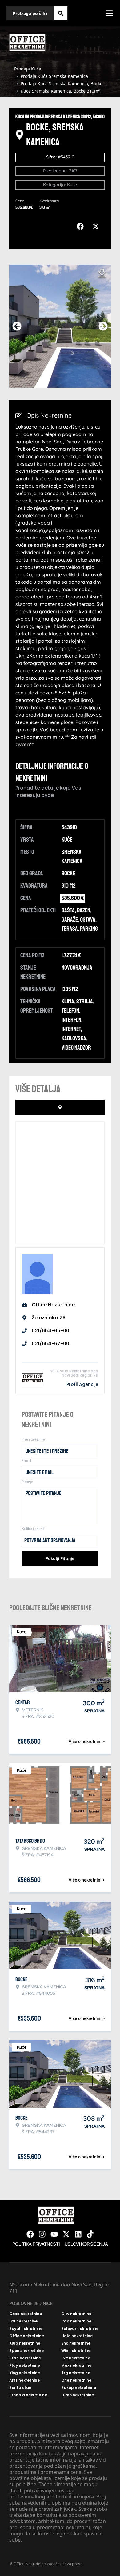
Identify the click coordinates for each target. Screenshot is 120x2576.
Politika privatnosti (36, 2244)
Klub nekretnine (25, 2343)
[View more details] (60, 1107)
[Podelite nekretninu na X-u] (97, 226)
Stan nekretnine (25, 2358)
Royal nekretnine (26, 2329)
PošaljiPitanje (60, 1558)
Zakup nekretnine (79, 2388)
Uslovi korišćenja (86, 2244)
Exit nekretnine (76, 2358)
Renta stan (20, 2388)
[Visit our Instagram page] (42, 2234)
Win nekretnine (76, 2351)
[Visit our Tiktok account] (90, 2234)
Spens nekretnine (26, 2351)
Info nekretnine (76, 2321)
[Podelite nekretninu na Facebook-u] (82, 226)
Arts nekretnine (24, 2380)
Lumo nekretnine (78, 2395)
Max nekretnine (76, 2366)
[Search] (61, 13)
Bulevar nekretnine (80, 2329)
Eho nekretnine (76, 2343)
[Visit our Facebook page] (30, 2234)
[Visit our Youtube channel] (54, 2234)
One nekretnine (76, 2380)
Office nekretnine (27, 2336)
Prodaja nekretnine (28, 2395)
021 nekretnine (23, 2321)
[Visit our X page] (66, 2234)
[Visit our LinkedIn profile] (78, 2234)
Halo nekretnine (77, 2336)
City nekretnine (76, 2314)
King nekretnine (25, 2373)
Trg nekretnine (76, 2373)
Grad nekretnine (26, 2314)
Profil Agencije (82, 1384)
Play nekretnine (25, 2366)
